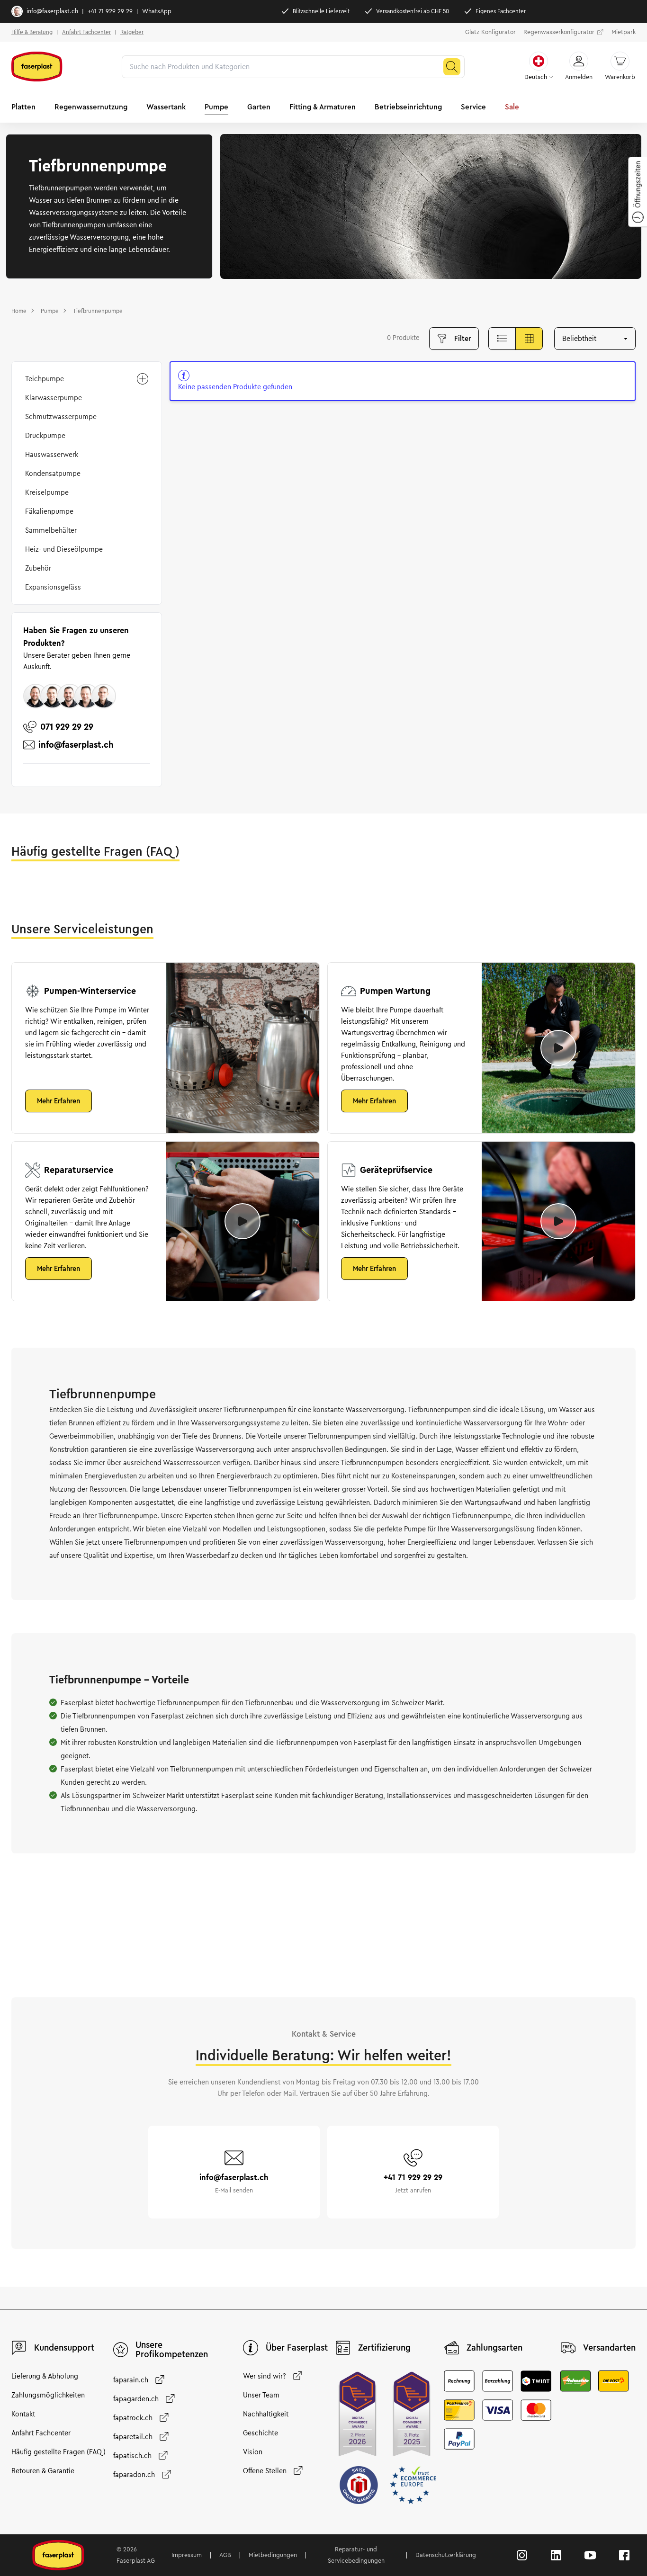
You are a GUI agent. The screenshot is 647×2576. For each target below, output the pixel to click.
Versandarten (609, 2348)
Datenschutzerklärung (446, 2555)
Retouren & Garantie (43, 2471)
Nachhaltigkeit (266, 2414)
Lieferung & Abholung (45, 2376)
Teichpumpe (45, 379)
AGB (225, 2555)
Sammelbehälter (51, 530)
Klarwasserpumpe (54, 398)
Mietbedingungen (273, 2555)
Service (473, 107)
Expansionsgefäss (53, 587)
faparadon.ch (134, 2475)
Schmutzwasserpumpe (61, 417)
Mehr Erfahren (58, 1101)
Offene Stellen (265, 2471)
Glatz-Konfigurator (490, 32)
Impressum (187, 2555)
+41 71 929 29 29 (110, 11)
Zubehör (38, 568)
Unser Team (261, 2395)
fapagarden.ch (136, 2399)
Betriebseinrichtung (408, 107)
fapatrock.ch (133, 2418)
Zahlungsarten (494, 2348)
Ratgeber (132, 32)
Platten (23, 107)
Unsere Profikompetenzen (172, 2350)
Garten (259, 107)
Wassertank (166, 107)
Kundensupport (64, 2348)
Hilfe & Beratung (32, 32)
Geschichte (261, 2433)
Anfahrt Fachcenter (86, 32)
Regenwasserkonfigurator (559, 32)
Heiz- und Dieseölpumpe (64, 549)
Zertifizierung (384, 2348)
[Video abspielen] (558, 1048)
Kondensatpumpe (53, 474)
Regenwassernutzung (91, 107)
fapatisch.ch (132, 2456)
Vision (253, 2452)
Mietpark (624, 32)
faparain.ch (131, 2380)
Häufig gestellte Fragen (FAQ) (58, 2452)
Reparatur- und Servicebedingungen (356, 2555)
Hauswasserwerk (52, 455)
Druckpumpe (45, 436)
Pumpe (216, 107)
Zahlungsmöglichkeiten (48, 2395)
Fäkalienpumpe (49, 511)
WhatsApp (157, 11)
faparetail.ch (133, 2437)
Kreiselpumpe (47, 492)
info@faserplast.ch (52, 11)
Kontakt (23, 2414)
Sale (512, 107)
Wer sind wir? (265, 2376)
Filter (463, 339)
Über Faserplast (297, 2348)
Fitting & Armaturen (323, 107)
